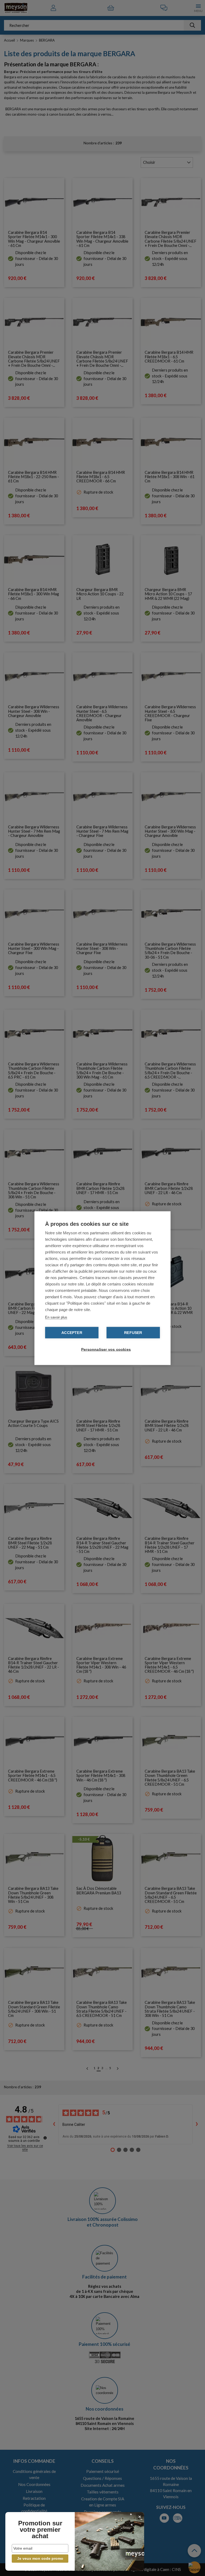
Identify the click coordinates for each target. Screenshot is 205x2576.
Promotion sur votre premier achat (40, 2530)
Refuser (133, 1332)
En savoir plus (56, 1317)
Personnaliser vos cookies (105, 1349)
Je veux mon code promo (40, 2558)
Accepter (72, 1332)
